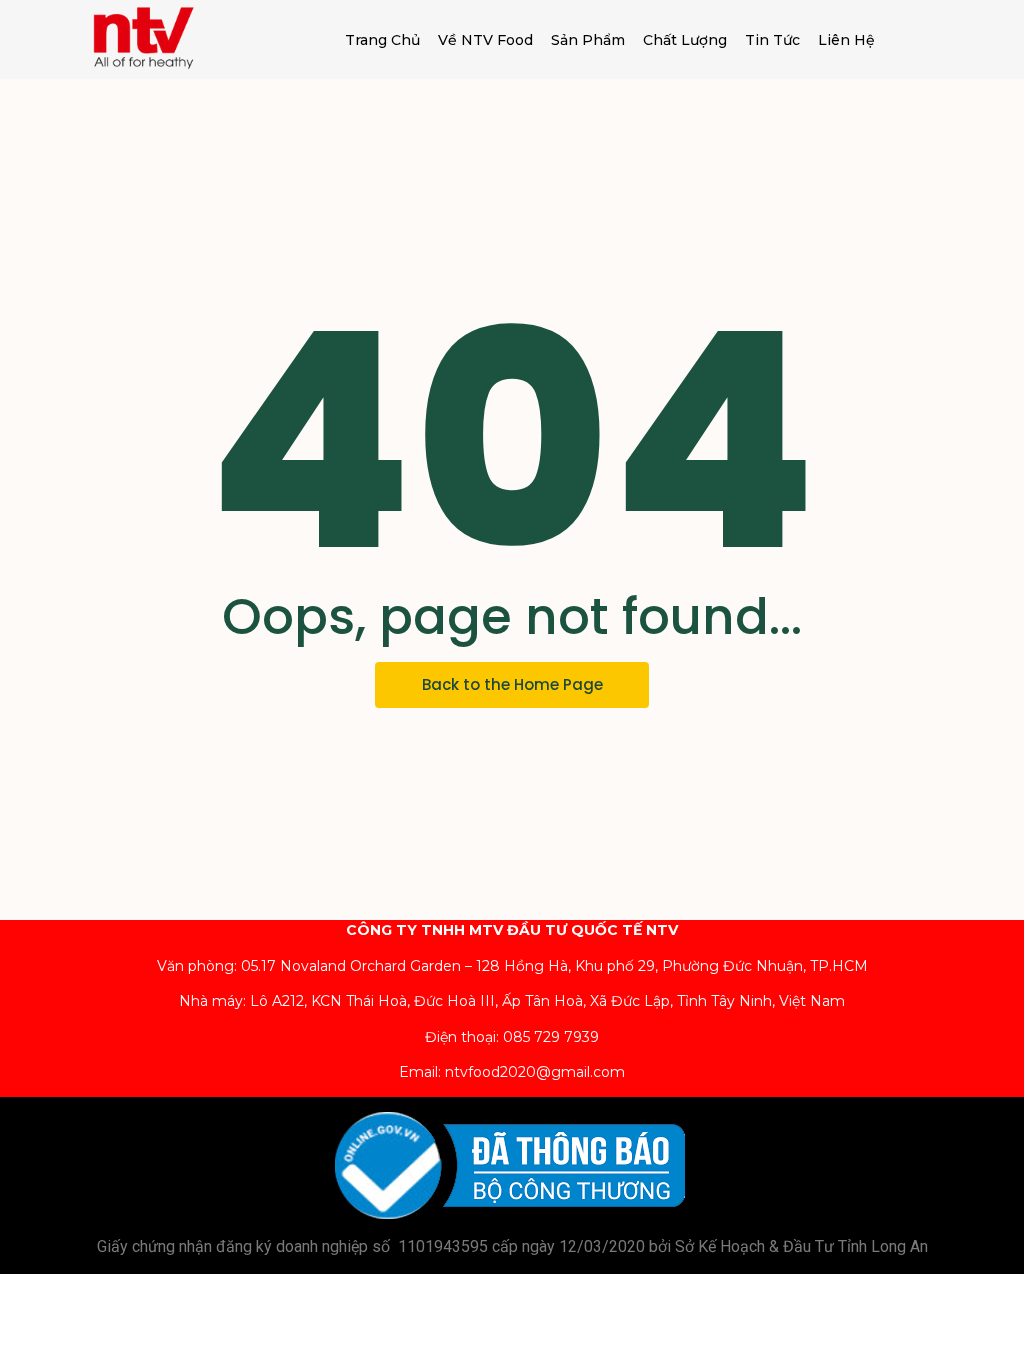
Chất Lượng (685, 40)
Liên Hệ (846, 40)
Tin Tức (772, 40)
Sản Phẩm (588, 40)
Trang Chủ (382, 40)
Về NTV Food (485, 40)
